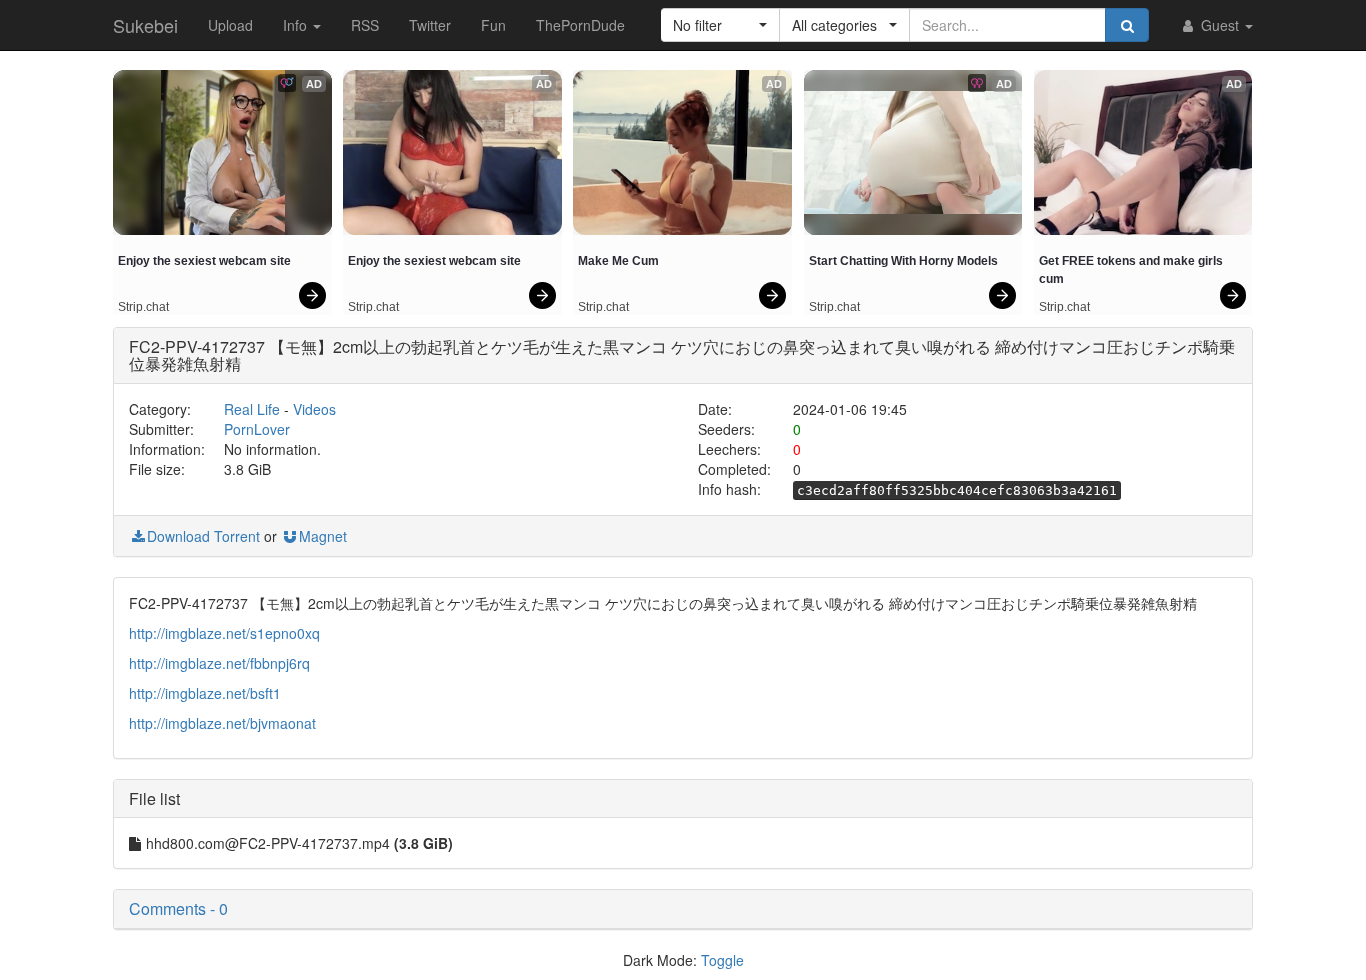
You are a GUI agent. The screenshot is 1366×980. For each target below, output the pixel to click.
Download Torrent (203, 536)
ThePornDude (580, 25)
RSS (365, 25)
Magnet (323, 536)
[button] (720, 25)
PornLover (257, 429)
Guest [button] (1220, 25)
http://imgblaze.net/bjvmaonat (222, 723)
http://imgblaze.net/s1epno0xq (224, 633)
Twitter (430, 25)
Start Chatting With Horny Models (903, 261)
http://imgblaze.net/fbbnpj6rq (219, 663)
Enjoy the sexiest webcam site (204, 261)
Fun (493, 25)
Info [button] (297, 25)
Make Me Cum (618, 261)
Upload (230, 25)
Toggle (722, 960)
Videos (314, 409)
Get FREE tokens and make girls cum (1132, 270)
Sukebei (145, 25)
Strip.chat (143, 307)
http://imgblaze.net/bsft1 (205, 693)
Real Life (252, 409)
